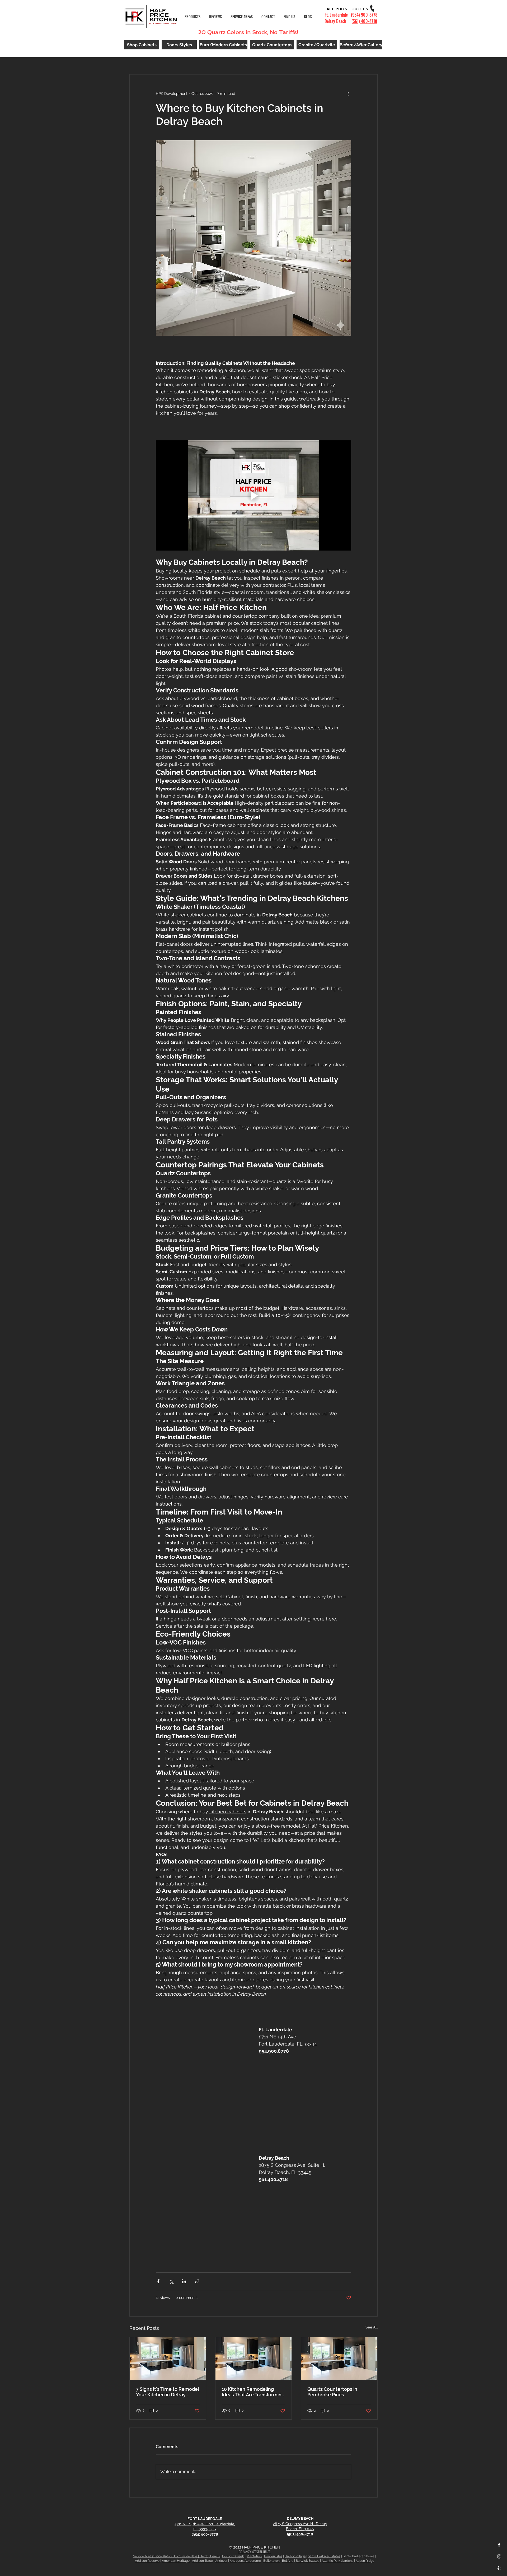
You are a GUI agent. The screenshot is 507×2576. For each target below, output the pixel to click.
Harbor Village (295, 2556)
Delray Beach (210, 2556)
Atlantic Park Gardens (337, 2561)
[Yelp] (499, 2568)
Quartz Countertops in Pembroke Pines (332, 2392)
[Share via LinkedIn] (184, 2281)
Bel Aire (288, 2561)
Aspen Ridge (365, 2561)
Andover (221, 2561)
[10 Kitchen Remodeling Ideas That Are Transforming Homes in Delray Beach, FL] (254, 2359)
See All (372, 2327)
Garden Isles (273, 2556)
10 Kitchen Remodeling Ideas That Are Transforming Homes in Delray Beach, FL (253, 2392)
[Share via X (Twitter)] (171, 2281)
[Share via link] (197, 2281)
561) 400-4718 (365, 21)
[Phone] (372, 8)
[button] (242, 17)
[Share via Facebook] (158, 2281)
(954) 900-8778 (364, 15)
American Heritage (176, 2561)
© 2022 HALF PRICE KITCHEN (255, 2547)
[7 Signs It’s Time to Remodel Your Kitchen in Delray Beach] (168, 2359)
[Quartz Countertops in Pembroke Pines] (339, 2359)
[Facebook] (499, 2545)
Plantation (254, 2556)
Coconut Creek (233, 2556)
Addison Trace (202, 2561)
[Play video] (253, 495)
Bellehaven (271, 2561)
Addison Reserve (147, 2561)
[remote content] (202, 2072)
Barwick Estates (308, 2561)
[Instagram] (499, 2556)
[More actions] (348, 94)
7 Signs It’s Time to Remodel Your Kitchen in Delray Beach (167, 2392)
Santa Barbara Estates (324, 2556)
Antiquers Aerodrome (245, 2561)
